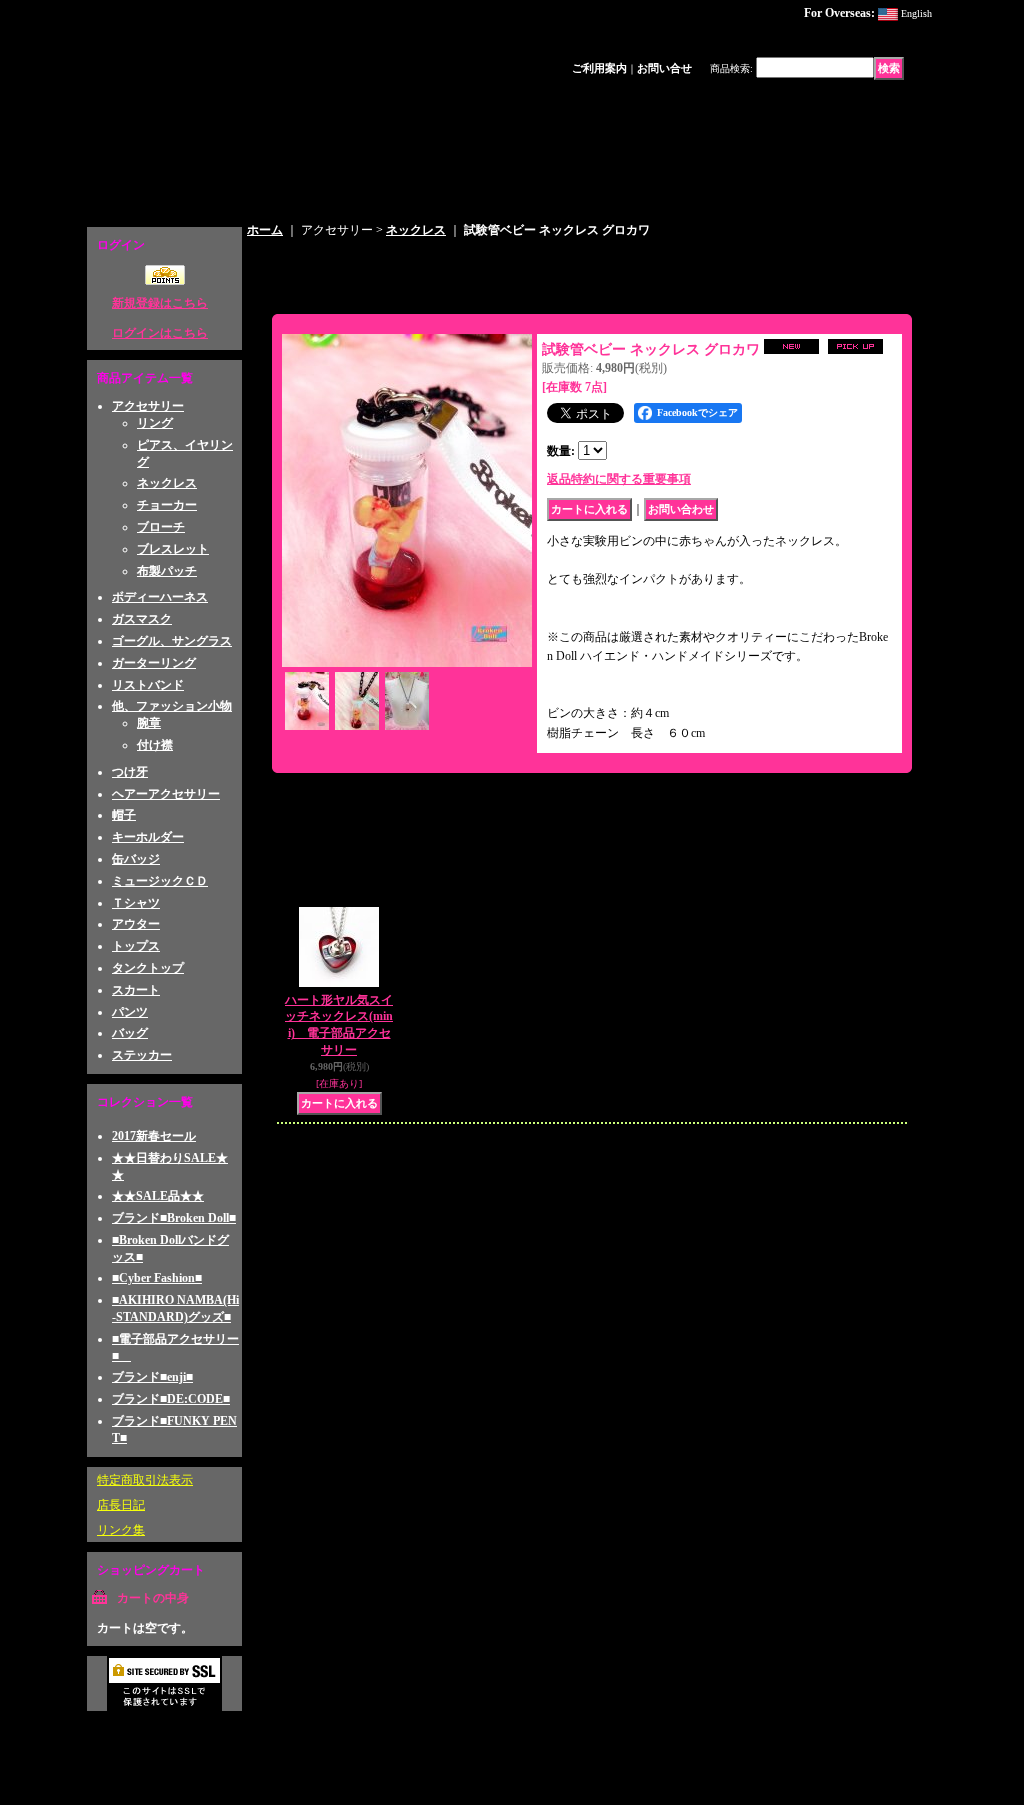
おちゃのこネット (879, 1734)
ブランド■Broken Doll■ (174, 1218)
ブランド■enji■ (152, 1377)
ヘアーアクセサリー (166, 794)
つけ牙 (130, 772)
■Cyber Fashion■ (157, 1278)
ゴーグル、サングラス (172, 641)
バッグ (130, 1033)
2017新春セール (154, 1136)
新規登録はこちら (160, 303)
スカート (136, 990)
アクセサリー (148, 406)
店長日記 (121, 1505)
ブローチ (161, 527)
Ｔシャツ (136, 903)
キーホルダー (148, 837)
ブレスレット (173, 549)
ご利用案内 (599, 68)
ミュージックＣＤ (160, 881)
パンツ (130, 1012)
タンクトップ (148, 968)
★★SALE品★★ (158, 1196)
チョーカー (167, 505)
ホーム (265, 230)
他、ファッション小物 (172, 706)
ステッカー (142, 1055)
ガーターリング (154, 663)
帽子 (124, 815)
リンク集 (121, 1530)
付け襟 (155, 745)
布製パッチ (167, 571)
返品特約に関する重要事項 (619, 479)
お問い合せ (664, 68)
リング (155, 423)
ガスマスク (142, 619)
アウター (136, 924)
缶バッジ (136, 859)
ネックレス (167, 483)
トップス (136, 946)
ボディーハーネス (160, 597)
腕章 (149, 723)
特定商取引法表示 (145, 1480)
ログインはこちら (160, 333)
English (916, 13)
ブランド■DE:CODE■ (171, 1399)
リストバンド (148, 685)
